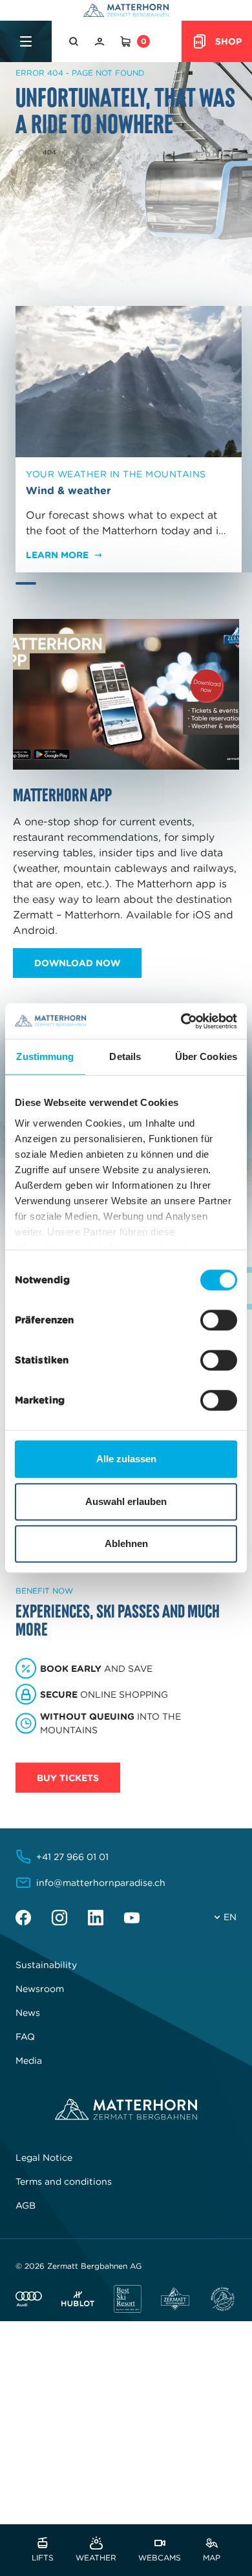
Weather (96, 2557)
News (28, 2013)
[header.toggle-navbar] (26, 41)
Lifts (43, 2557)
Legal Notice (44, 2158)
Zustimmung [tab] (45, 1056)
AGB (26, 2205)
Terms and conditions (64, 2181)
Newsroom (40, 1989)
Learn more (57, 555)
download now (77, 963)
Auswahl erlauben (126, 1501)
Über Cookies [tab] (206, 1056)
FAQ (25, 2037)
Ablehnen (126, 1543)
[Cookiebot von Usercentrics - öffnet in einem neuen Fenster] (181, 1021)
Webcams (160, 2557)
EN (230, 1917)
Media (29, 2061)
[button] (75, 41)
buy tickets (68, 1778)
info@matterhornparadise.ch (101, 1883)
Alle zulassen (126, 1459)
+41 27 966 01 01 (72, 1857)
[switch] (219, 1320)
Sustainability (46, 1965)
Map (212, 2557)
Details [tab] (125, 1056)
